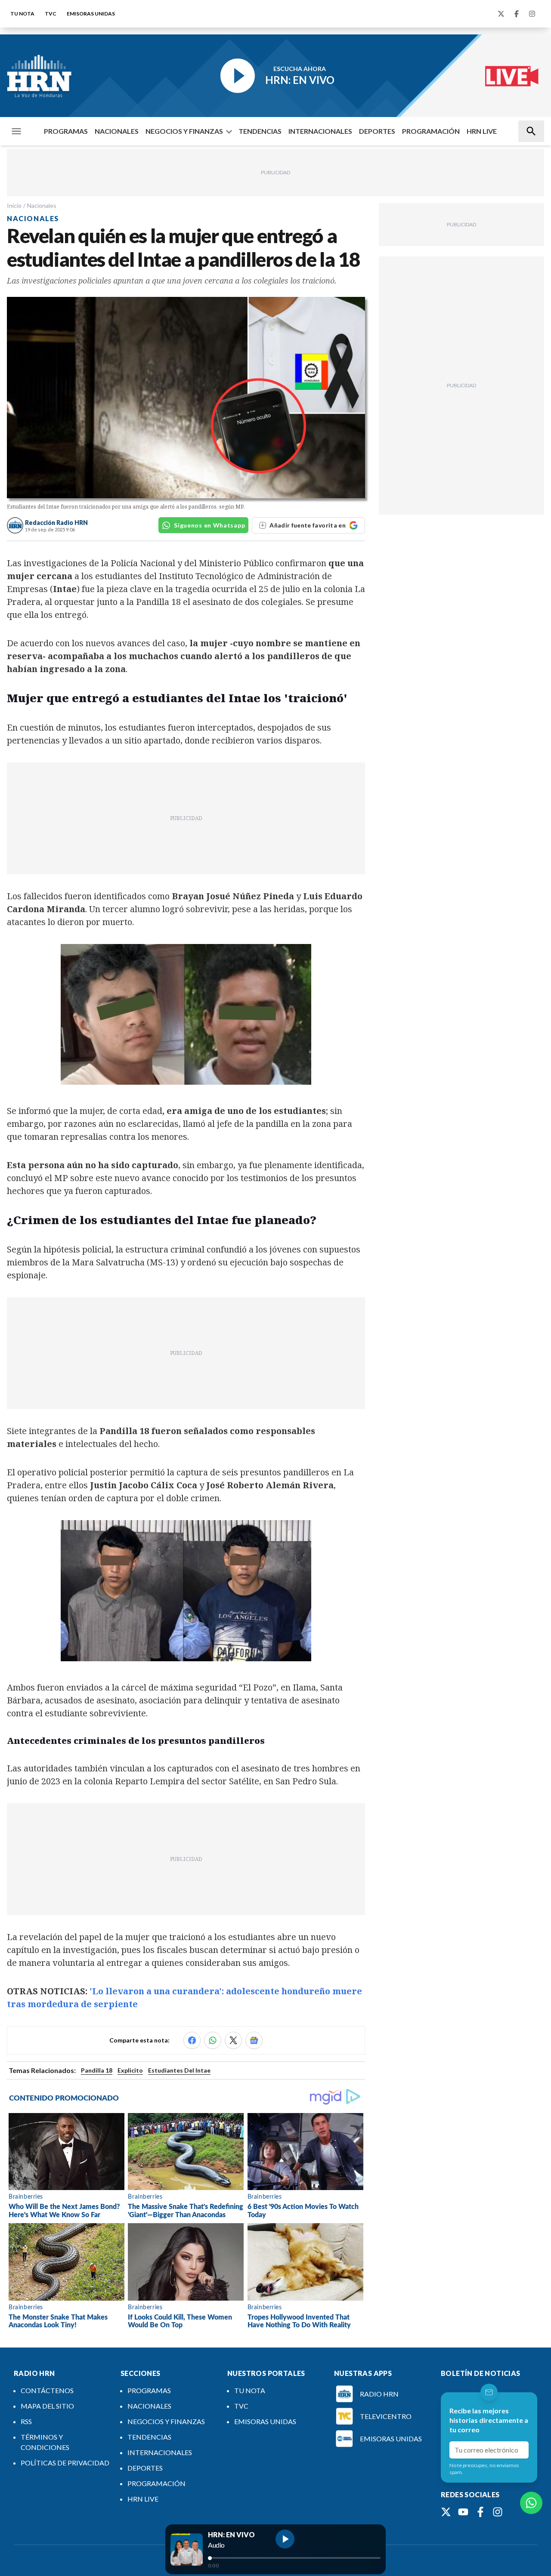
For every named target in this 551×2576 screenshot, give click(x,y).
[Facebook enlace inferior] (480, 2512)
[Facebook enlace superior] (517, 14)
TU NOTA (22, 14)
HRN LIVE (482, 131)
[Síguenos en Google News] (254, 2040)
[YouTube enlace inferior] (463, 2512)
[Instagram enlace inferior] (498, 2512)
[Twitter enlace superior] (501, 14)
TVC (51, 14)
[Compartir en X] (233, 2040)
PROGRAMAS (66, 131)
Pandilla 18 (97, 2070)
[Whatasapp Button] (531, 2503)
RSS (26, 2421)
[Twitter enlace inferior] (446, 2512)
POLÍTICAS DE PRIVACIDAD (65, 2463)
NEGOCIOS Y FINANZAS (184, 131)
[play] (285, 2539)
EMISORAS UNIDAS (91, 14)
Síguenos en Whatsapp (209, 525)
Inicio (14, 205)
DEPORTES (377, 131)
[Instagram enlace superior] (532, 14)
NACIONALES (117, 131)
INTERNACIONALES (320, 131)
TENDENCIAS (260, 131)
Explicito (130, 2070)
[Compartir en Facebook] (192, 2040)
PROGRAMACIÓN (431, 131)
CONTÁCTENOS (47, 2390)
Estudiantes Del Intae (179, 2070)
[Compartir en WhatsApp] (213, 2040)
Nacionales (42, 205)
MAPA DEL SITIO (47, 2406)
